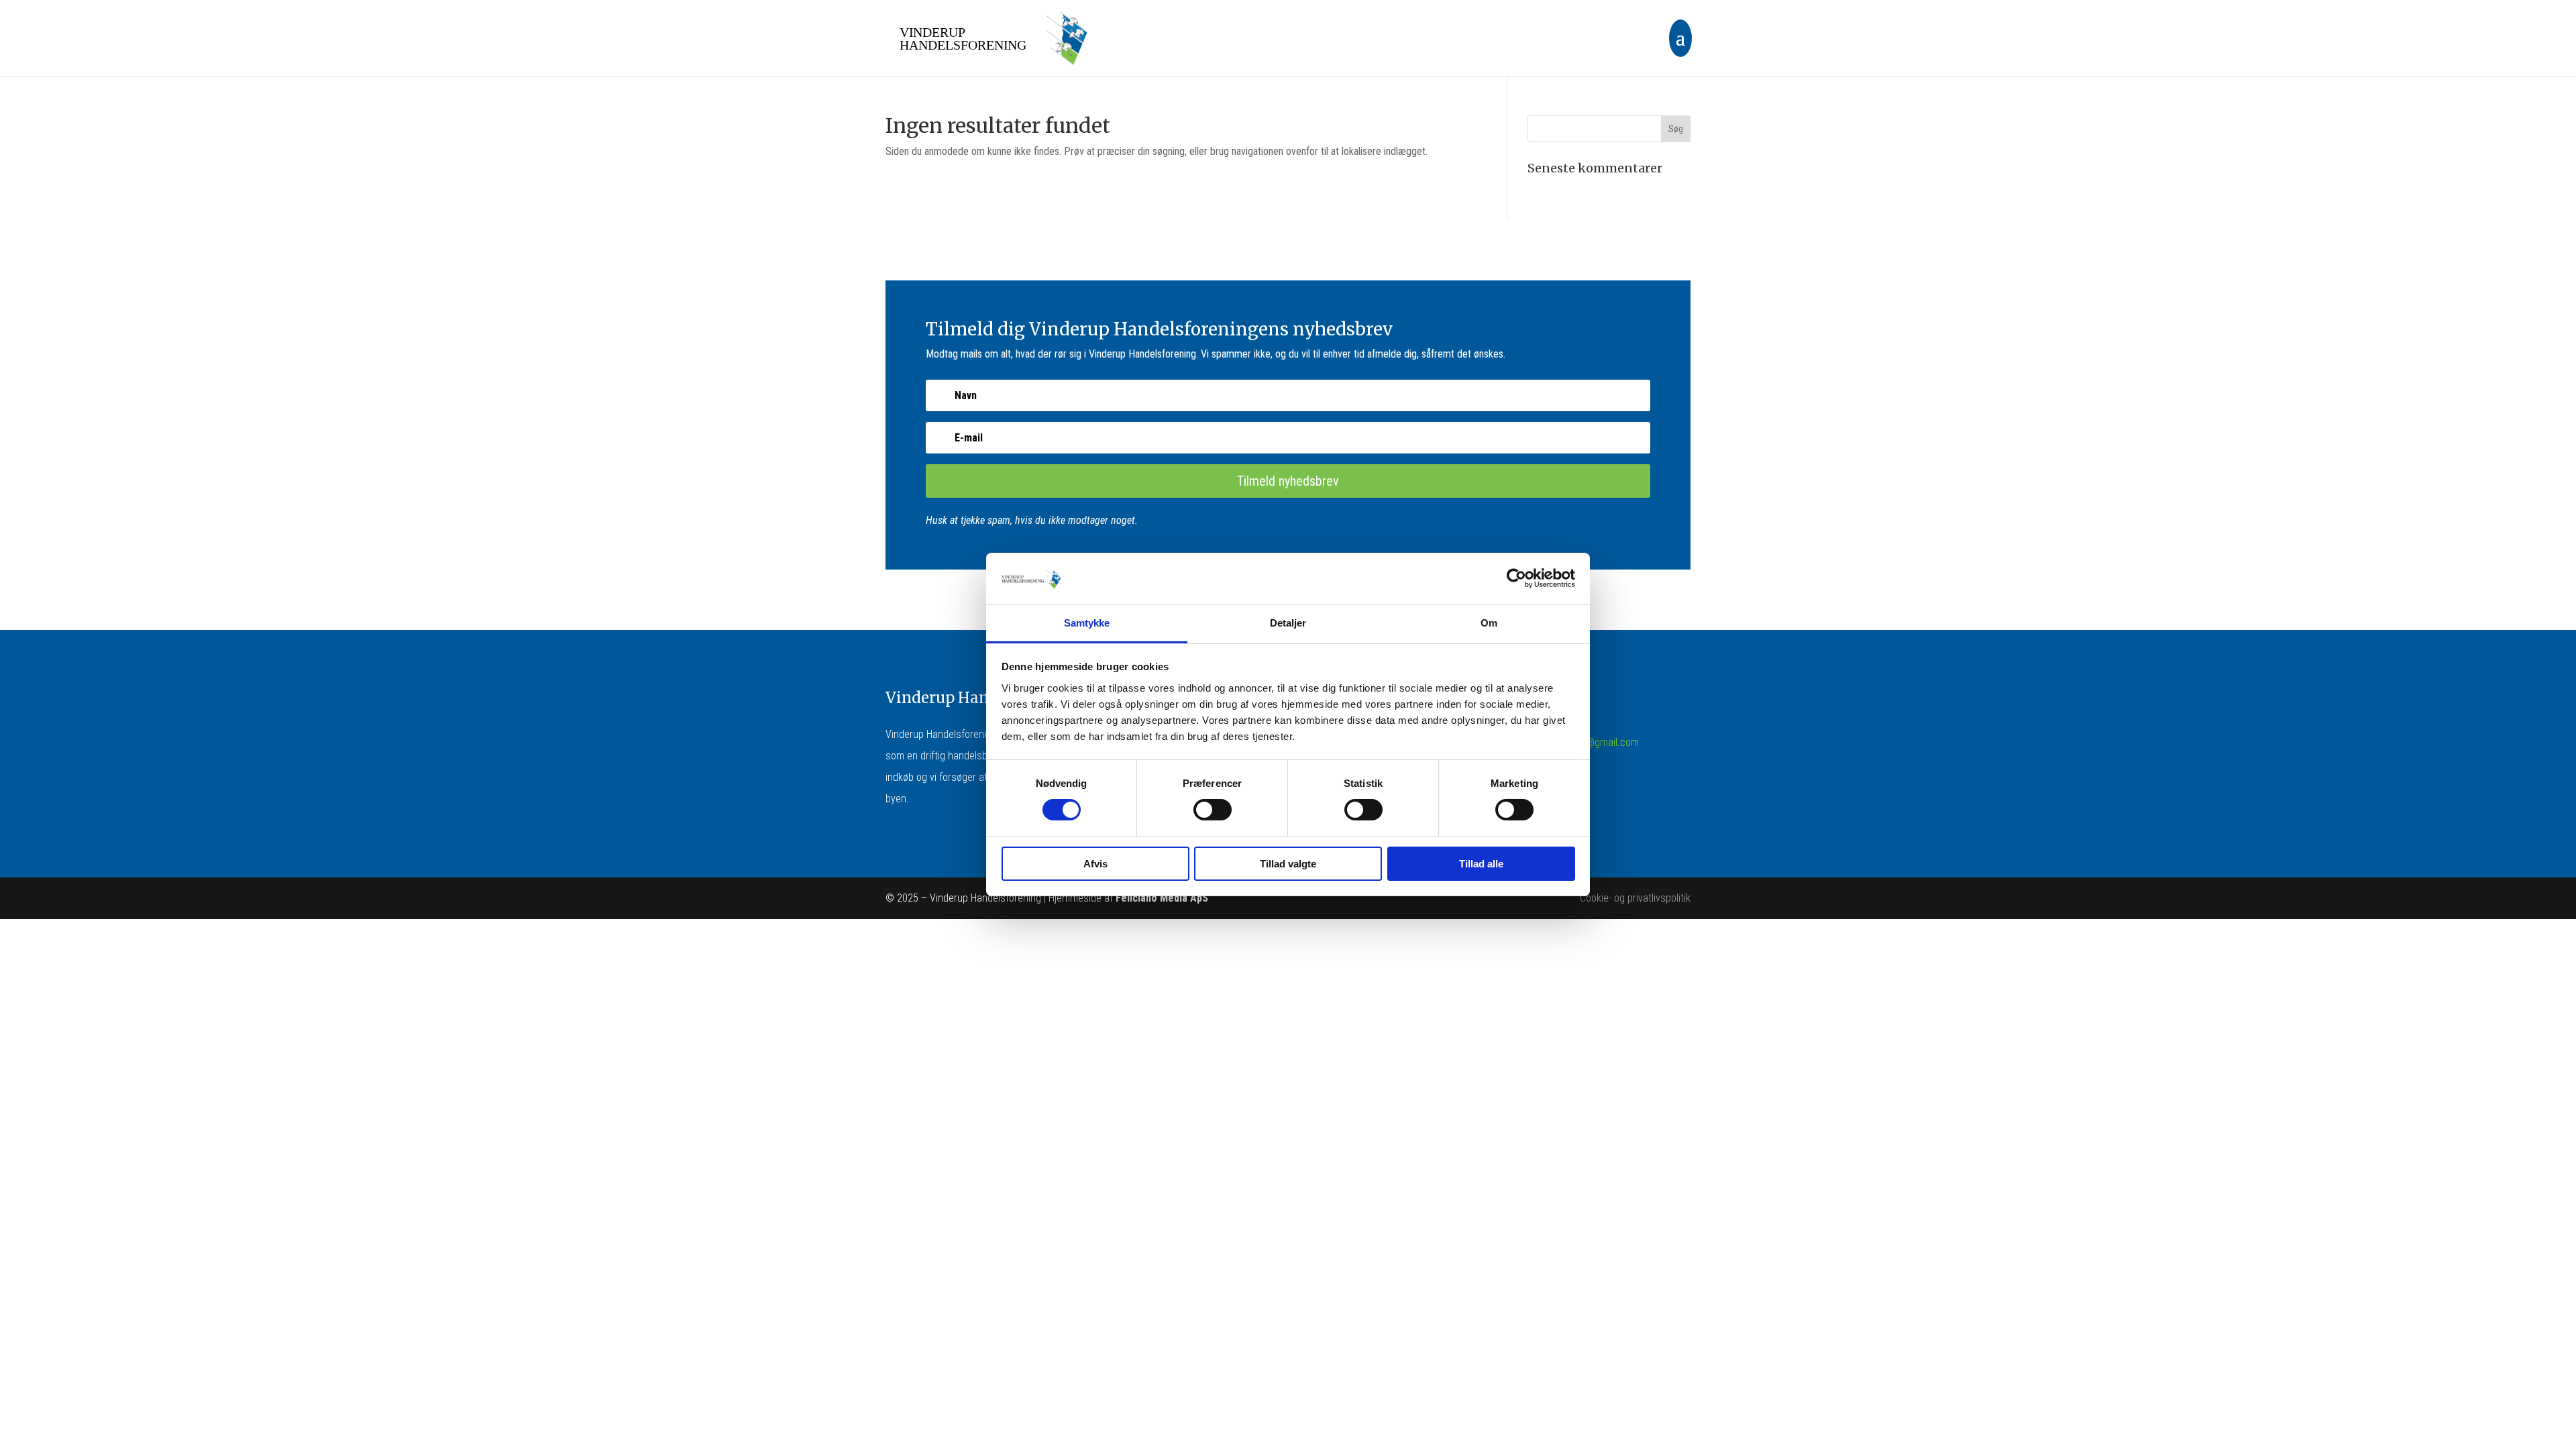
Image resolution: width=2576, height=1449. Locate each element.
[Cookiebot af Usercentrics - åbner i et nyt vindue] (1516, 578)
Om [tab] (1489, 623)
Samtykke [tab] (1087, 623)
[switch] (1213, 810)
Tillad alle (1481, 864)
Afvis (1095, 864)
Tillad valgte (1288, 864)
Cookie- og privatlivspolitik (1635, 898)
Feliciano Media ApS (1162, 898)
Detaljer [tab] (1288, 623)
